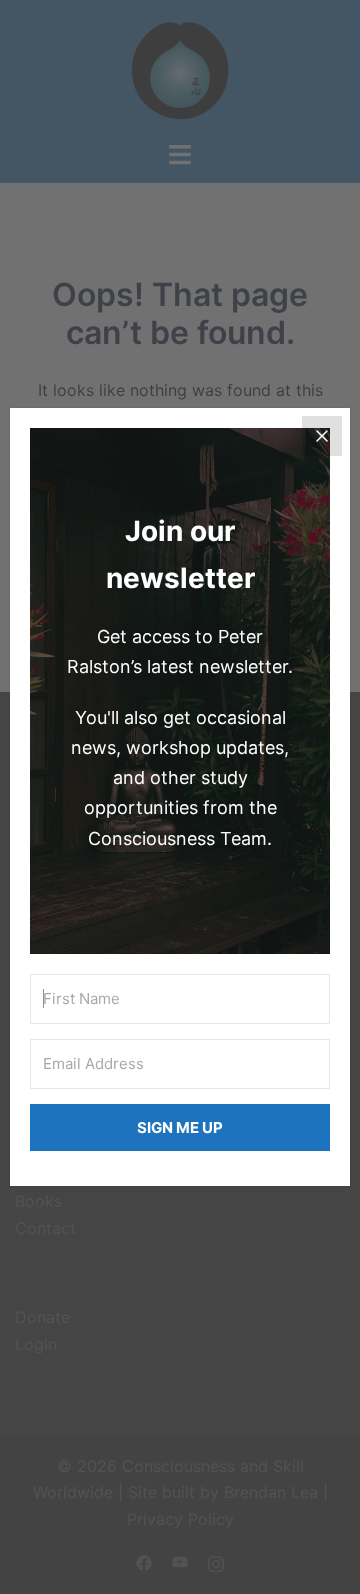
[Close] (322, 436)
